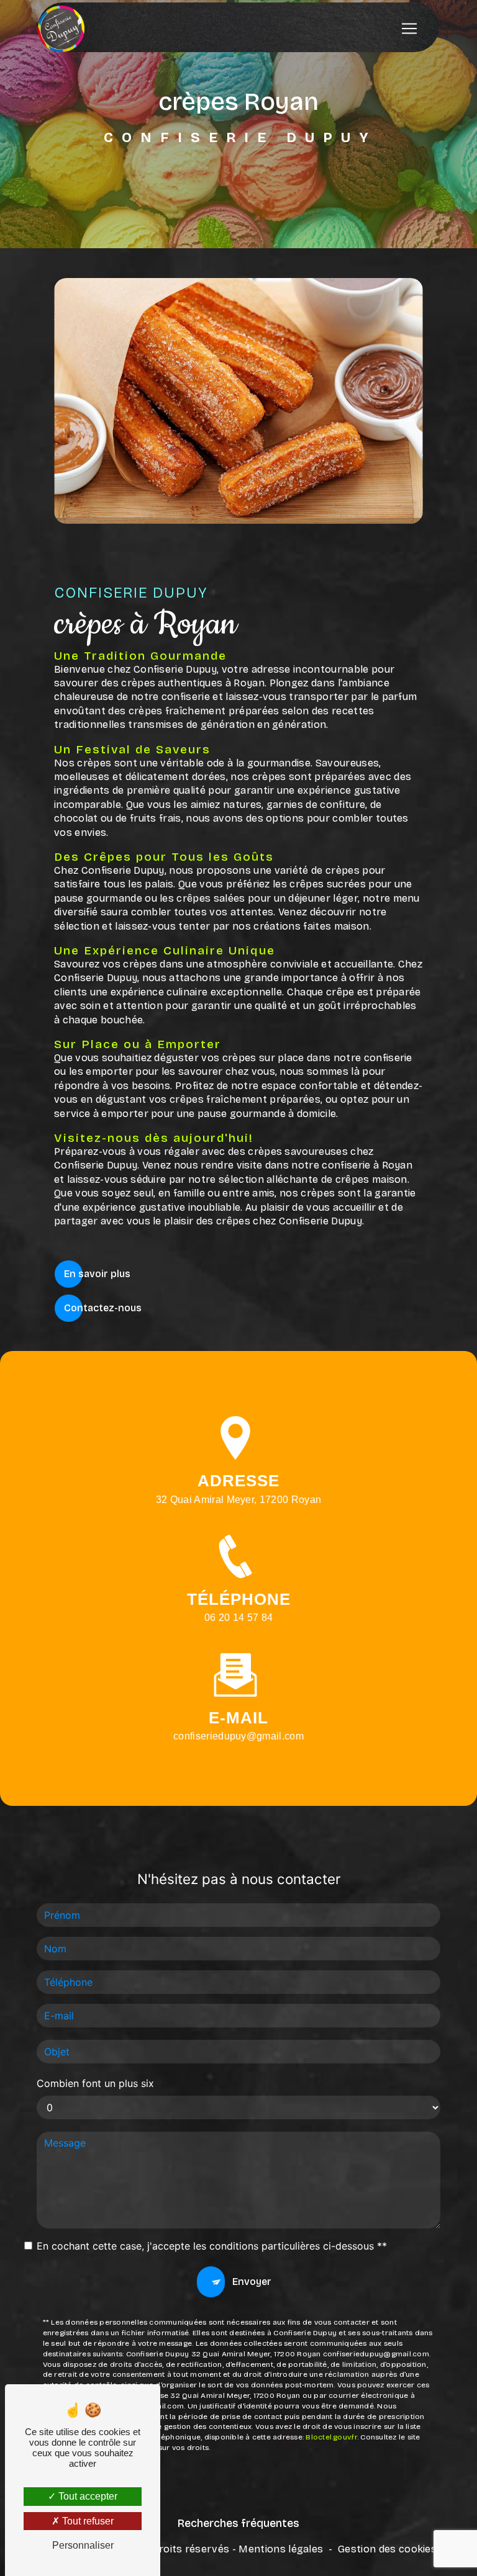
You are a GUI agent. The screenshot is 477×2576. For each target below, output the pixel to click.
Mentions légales (281, 2549)
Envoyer (252, 2282)
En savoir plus (97, 1274)
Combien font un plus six (95, 2083)
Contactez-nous (103, 1308)
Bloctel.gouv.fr (331, 2437)
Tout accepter (87, 2496)
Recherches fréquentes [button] (238, 2524)
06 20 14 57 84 (238, 1618)
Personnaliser (83, 2545)
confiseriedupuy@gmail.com (238, 1736)
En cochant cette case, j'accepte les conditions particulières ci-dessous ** (212, 2246)
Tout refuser (87, 2521)
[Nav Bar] (409, 29)
